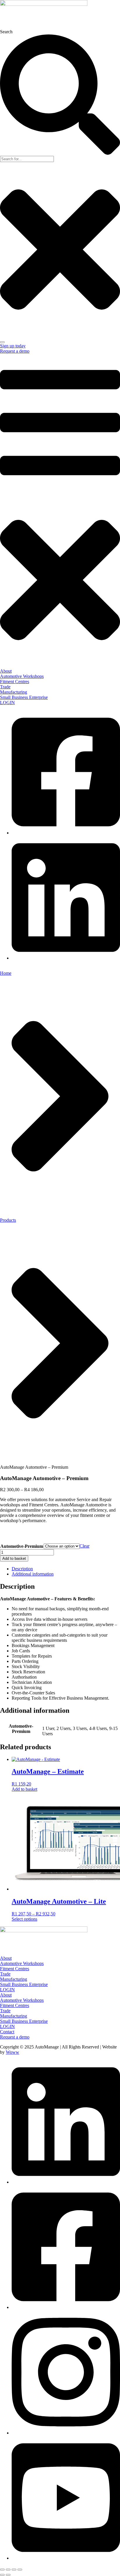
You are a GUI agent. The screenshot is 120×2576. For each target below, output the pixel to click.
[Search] (2, 342)
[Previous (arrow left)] (2, 2575)
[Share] (14, 2570)
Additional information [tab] (33, 1574)
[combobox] (27, 159)
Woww (13, 2052)
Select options (24, 1919)
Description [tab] (22, 1569)
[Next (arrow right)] (8, 2575)
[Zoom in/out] (2, 2570)
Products (8, 1220)
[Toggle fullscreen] (8, 2570)
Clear (84, 1546)
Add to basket (14, 1558)
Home (6, 973)
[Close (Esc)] (20, 2570)
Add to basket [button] (24, 1789)
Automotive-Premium (22, 1546)
